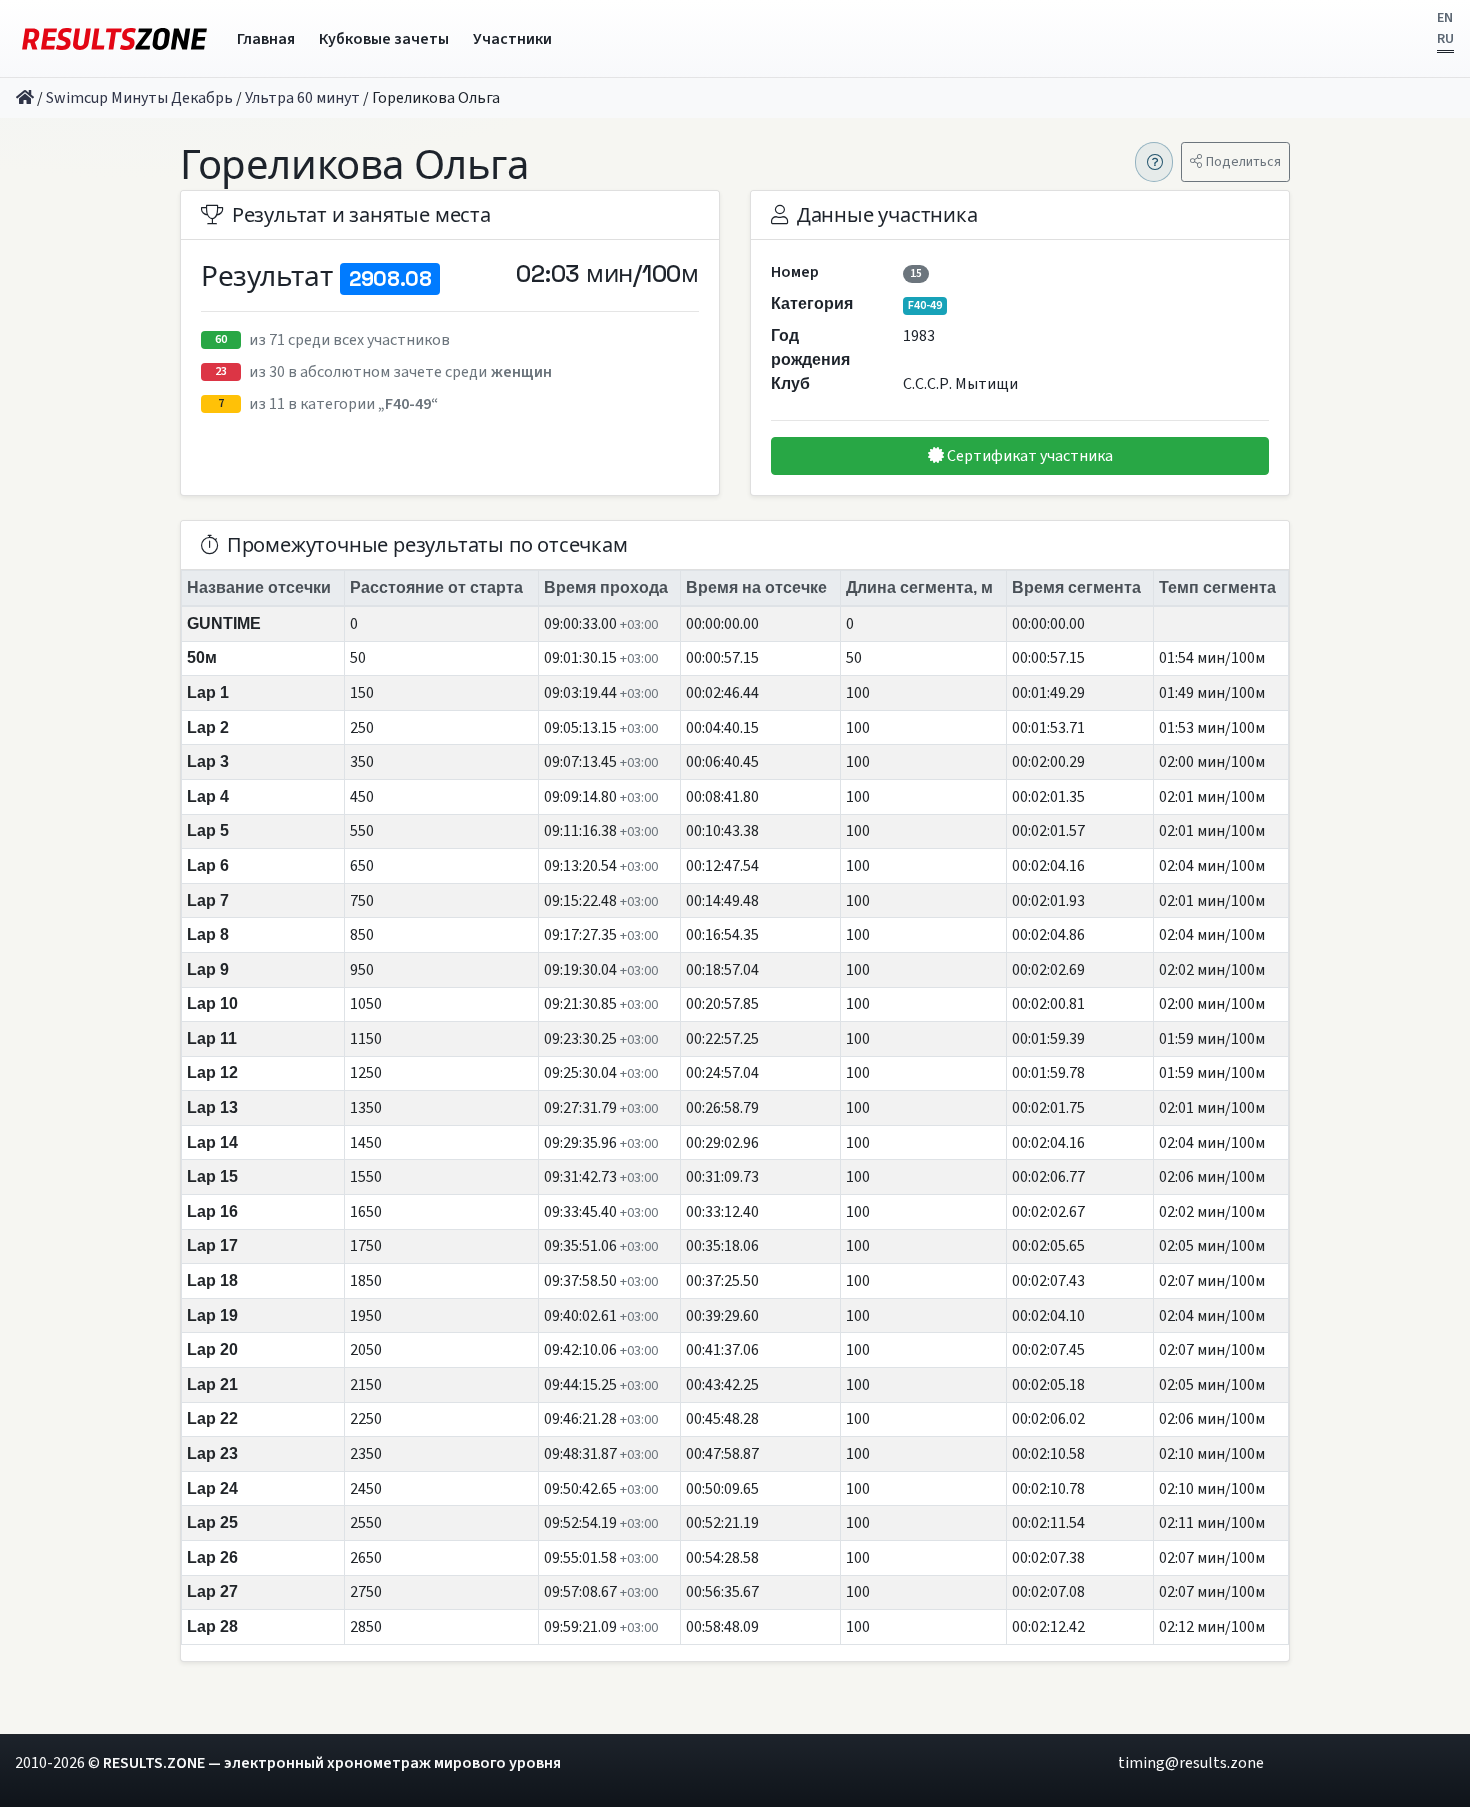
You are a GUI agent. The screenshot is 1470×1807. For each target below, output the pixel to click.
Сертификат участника (1028, 456)
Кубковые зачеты (384, 39)
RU (1445, 39)
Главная (266, 39)
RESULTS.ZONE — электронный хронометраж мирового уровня (332, 1763)
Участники (512, 39)
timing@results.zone (1191, 1763)
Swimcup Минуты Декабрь (139, 98)
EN (1445, 18)
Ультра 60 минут (302, 98)
